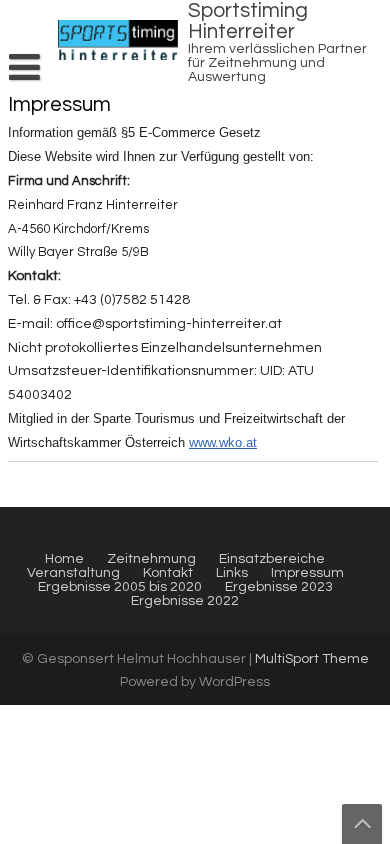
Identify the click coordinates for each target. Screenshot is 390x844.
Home (64, 559)
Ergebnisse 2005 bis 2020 (120, 587)
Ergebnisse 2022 (185, 601)
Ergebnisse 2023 (279, 587)
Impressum (307, 573)
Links (232, 573)
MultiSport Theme (312, 659)
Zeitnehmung (151, 559)
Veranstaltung (73, 573)
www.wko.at (223, 442)
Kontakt (168, 573)
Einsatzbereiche (272, 559)
